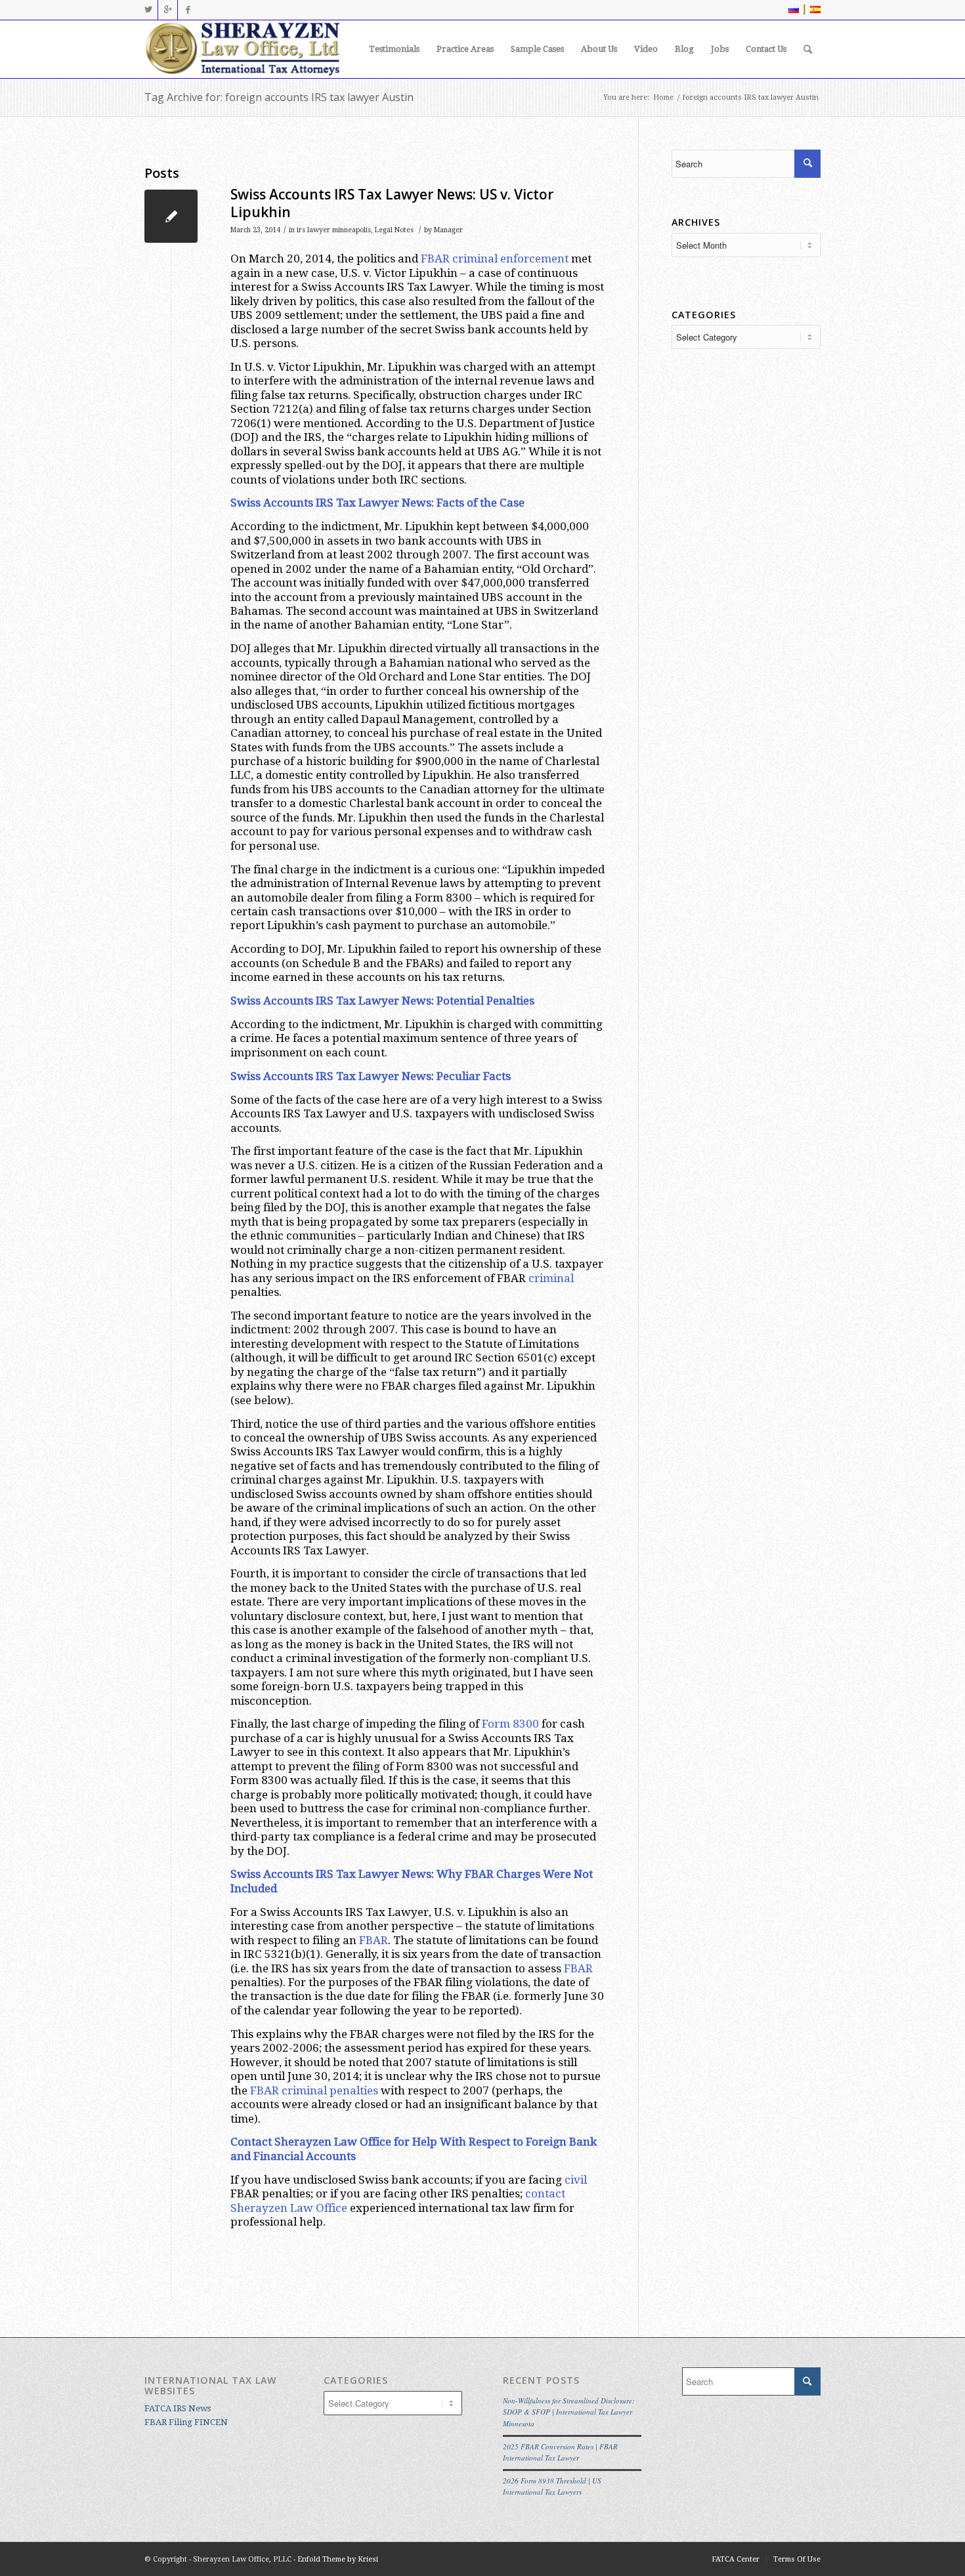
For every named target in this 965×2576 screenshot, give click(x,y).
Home (663, 97)
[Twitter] (148, 10)
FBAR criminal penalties (314, 2090)
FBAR (374, 1940)
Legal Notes (394, 230)
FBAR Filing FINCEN (186, 2422)
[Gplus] (168, 10)
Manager (448, 230)
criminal (551, 1278)
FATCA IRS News (178, 2408)
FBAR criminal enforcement (495, 259)
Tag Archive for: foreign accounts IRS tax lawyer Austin (279, 97)
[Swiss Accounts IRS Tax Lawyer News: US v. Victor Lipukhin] (171, 216)
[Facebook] (188, 10)
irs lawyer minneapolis (334, 230)
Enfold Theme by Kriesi (338, 2559)
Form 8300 (510, 1724)
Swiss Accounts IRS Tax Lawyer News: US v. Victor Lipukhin (392, 203)
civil (576, 2180)
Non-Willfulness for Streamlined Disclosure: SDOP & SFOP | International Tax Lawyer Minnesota (569, 2412)
